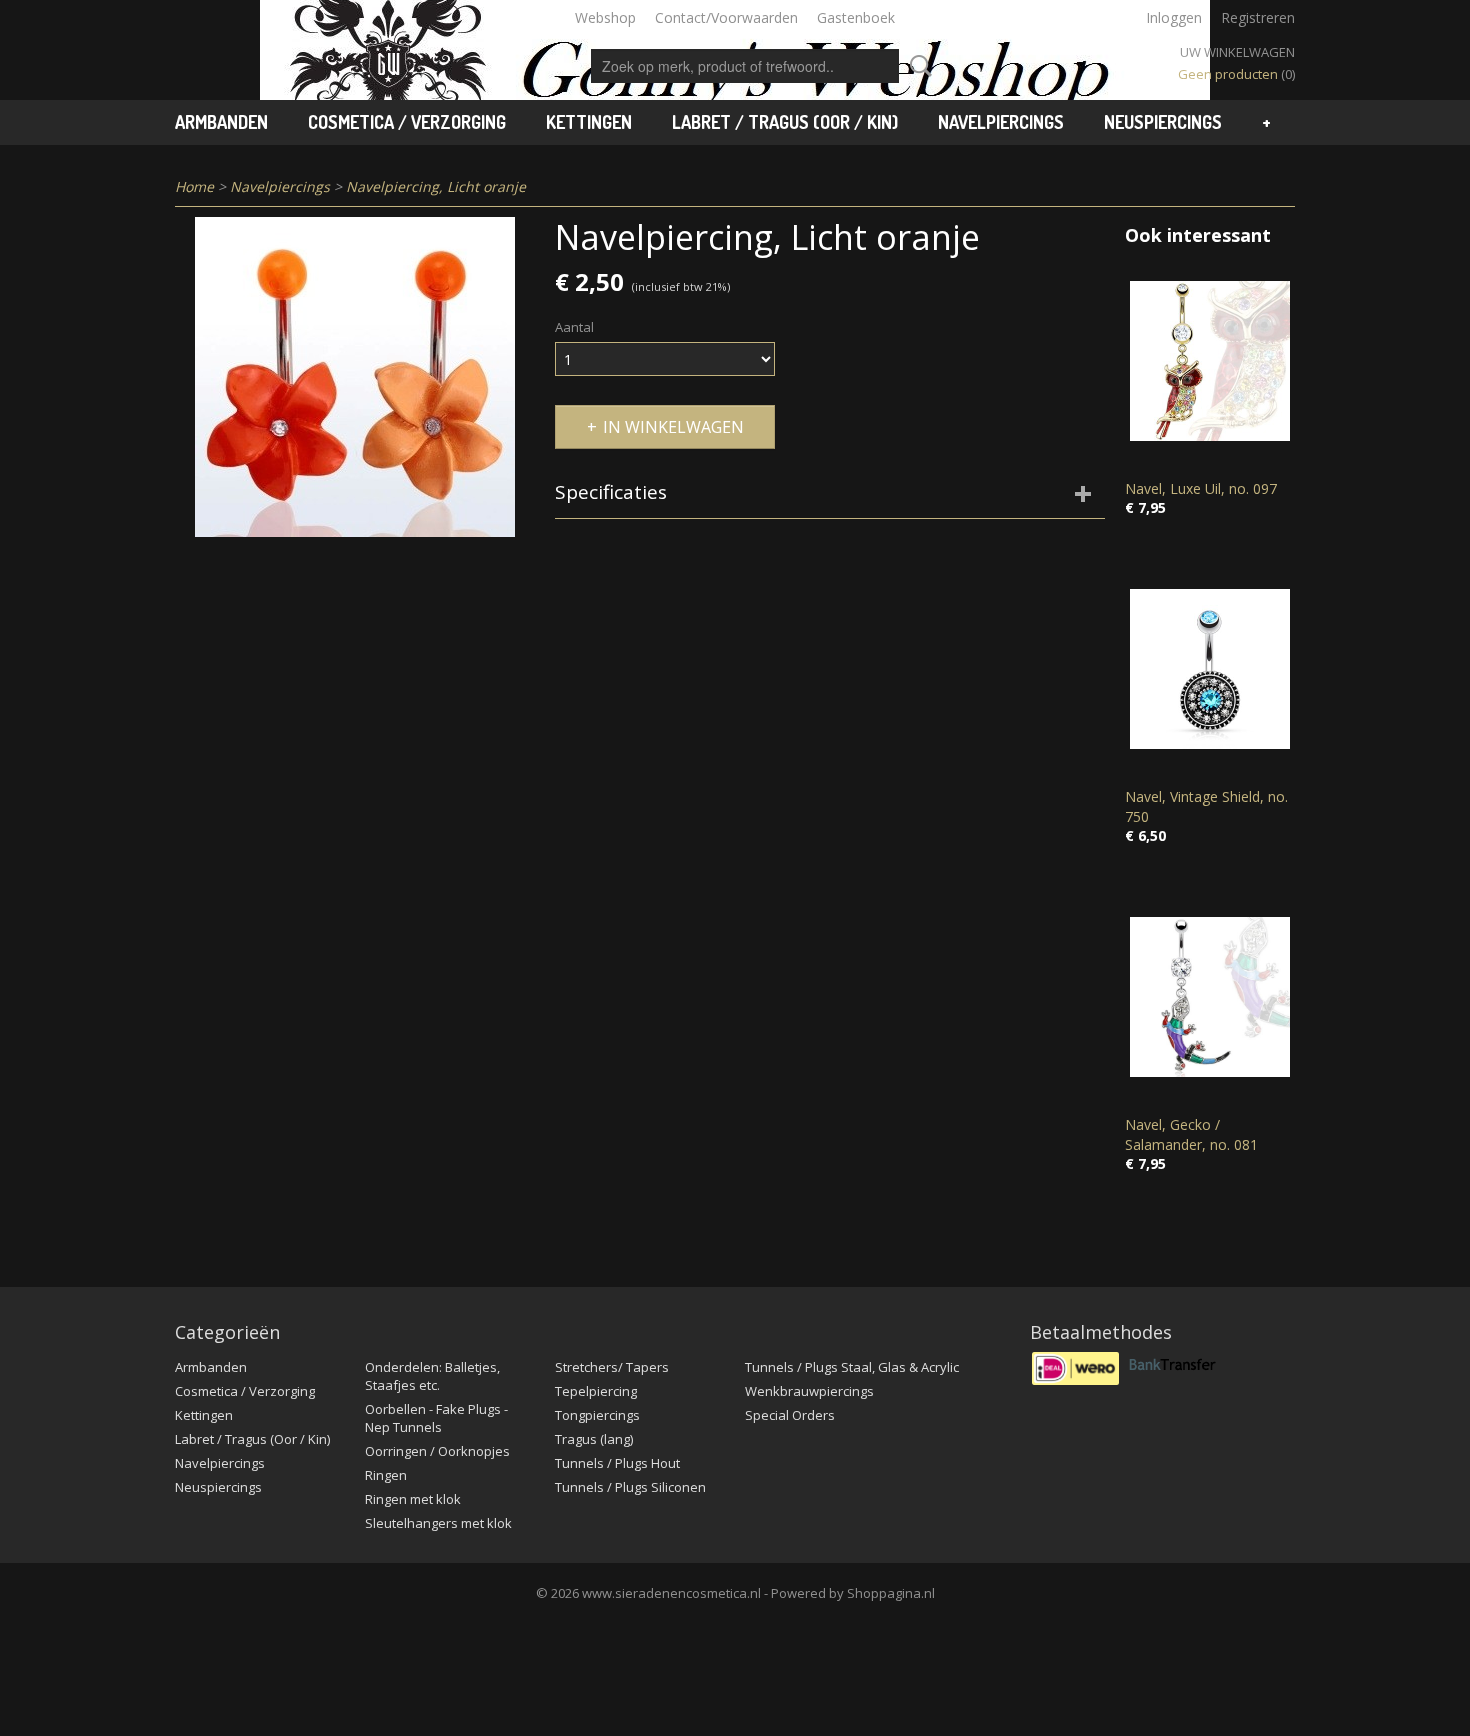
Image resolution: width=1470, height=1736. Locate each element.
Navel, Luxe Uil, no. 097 (1201, 488)
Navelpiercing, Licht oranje (436, 186)
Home (194, 186)
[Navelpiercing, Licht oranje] (355, 377)
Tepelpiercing (596, 1391)
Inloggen (1174, 17)
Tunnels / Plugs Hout (617, 1463)
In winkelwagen (673, 427)
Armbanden (221, 122)
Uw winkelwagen (1237, 52)
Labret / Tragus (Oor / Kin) (785, 122)
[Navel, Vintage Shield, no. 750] (1210, 668)
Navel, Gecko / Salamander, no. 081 (1191, 1134)
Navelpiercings (1001, 122)
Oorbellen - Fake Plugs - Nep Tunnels (436, 1418)
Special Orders (790, 1415)
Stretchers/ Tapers (612, 1367)
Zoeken (917, 66)
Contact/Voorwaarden (726, 17)
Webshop (605, 17)
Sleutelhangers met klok (438, 1523)
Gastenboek (856, 17)
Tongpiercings (597, 1415)
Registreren (1258, 17)
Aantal (574, 327)
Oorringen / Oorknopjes (437, 1451)
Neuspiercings (1163, 122)
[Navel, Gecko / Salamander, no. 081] (1210, 996)
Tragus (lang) (594, 1439)
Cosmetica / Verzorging (407, 122)
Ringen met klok (413, 1499)
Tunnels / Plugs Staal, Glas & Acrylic (852, 1367)
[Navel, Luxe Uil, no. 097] (1210, 360)
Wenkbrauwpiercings (809, 1391)
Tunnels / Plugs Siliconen (630, 1487)
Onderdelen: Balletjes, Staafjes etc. (432, 1376)
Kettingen (589, 122)
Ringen (386, 1475)
